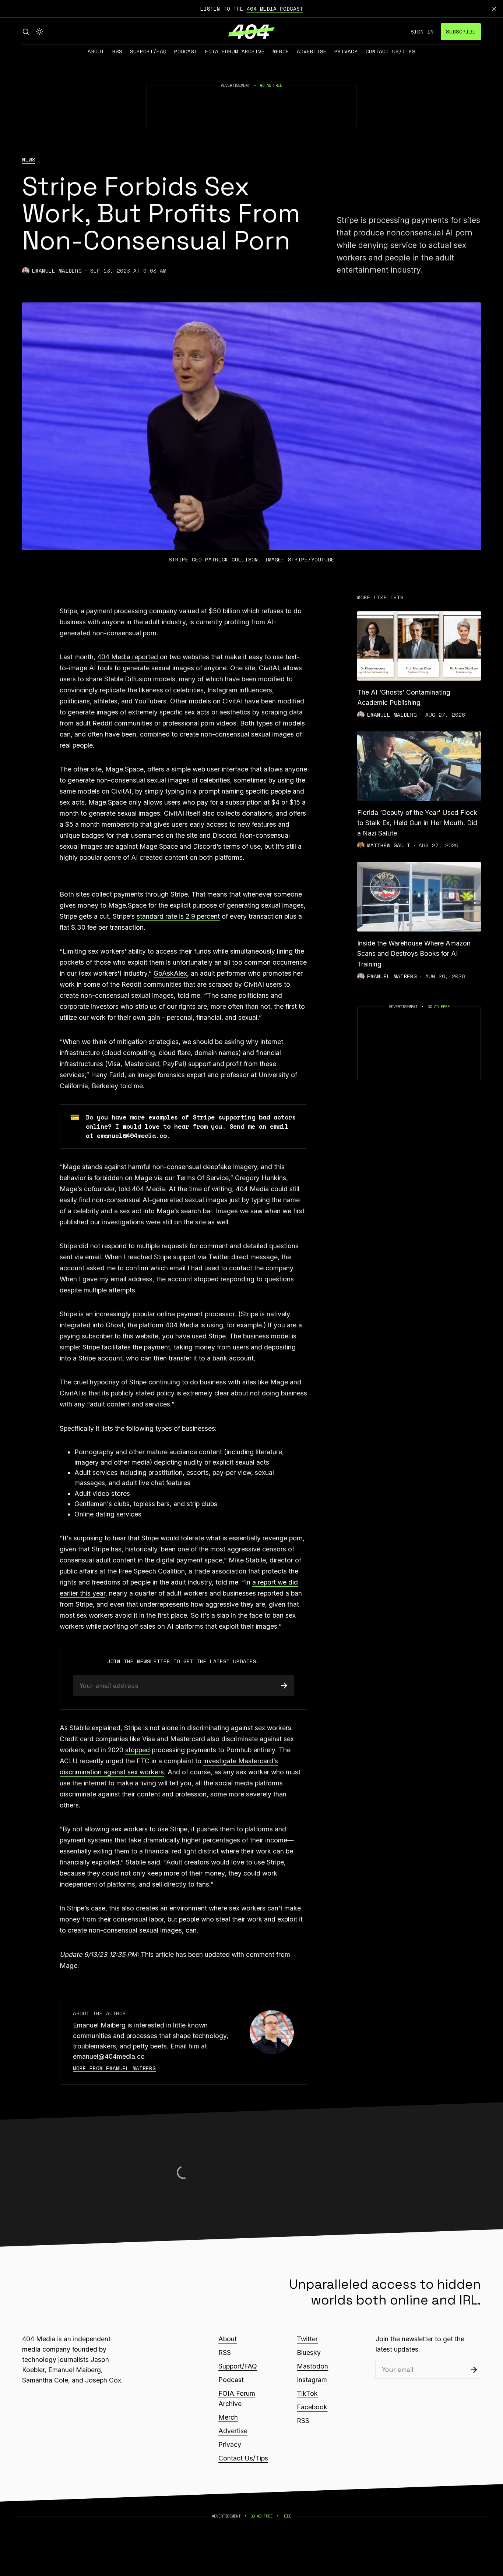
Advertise (312, 51)
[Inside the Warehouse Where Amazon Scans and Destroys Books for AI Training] (419, 897)
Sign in (422, 31)
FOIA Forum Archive (235, 51)
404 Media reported (128, 657)
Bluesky (309, 2353)
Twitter (307, 2339)
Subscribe (461, 31)
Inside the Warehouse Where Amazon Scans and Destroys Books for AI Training (414, 953)
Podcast (186, 51)
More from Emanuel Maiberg (114, 2068)
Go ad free (271, 85)
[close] (494, 9)
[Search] (26, 32)
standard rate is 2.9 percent (178, 916)
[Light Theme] (39, 32)
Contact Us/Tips (391, 51)
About (96, 51)
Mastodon (312, 2366)
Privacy (346, 51)
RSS (117, 51)
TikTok (307, 2393)
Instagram (312, 2380)
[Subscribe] (284, 1686)
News (29, 160)
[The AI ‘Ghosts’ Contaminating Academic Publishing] (419, 646)
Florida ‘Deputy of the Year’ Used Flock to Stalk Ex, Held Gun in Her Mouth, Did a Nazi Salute (417, 823)
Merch (281, 51)
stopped (138, 1750)
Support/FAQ (148, 51)
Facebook (312, 2407)
